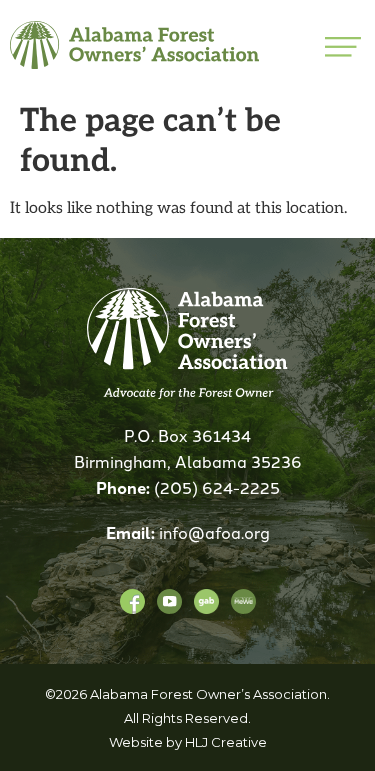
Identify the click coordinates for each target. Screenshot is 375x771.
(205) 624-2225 (217, 487)
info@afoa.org (214, 532)
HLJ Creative (226, 742)
